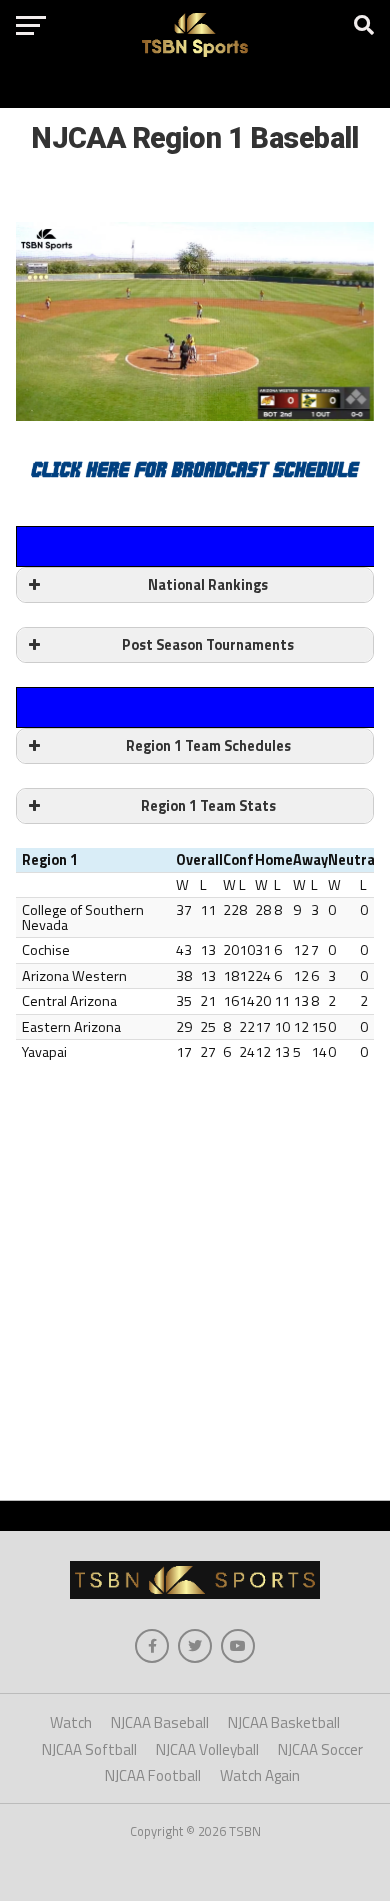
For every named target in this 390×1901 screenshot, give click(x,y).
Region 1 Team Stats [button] (208, 806)
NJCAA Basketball (284, 1722)
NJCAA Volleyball (207, 1749)
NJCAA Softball (89, 1749)
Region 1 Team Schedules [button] (208, 746)
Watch (71, 1722)
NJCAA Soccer (320, 1749)
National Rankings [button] (208, 585)
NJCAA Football (153, 1775)
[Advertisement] (195, 1275)
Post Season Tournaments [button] (208, 645)
